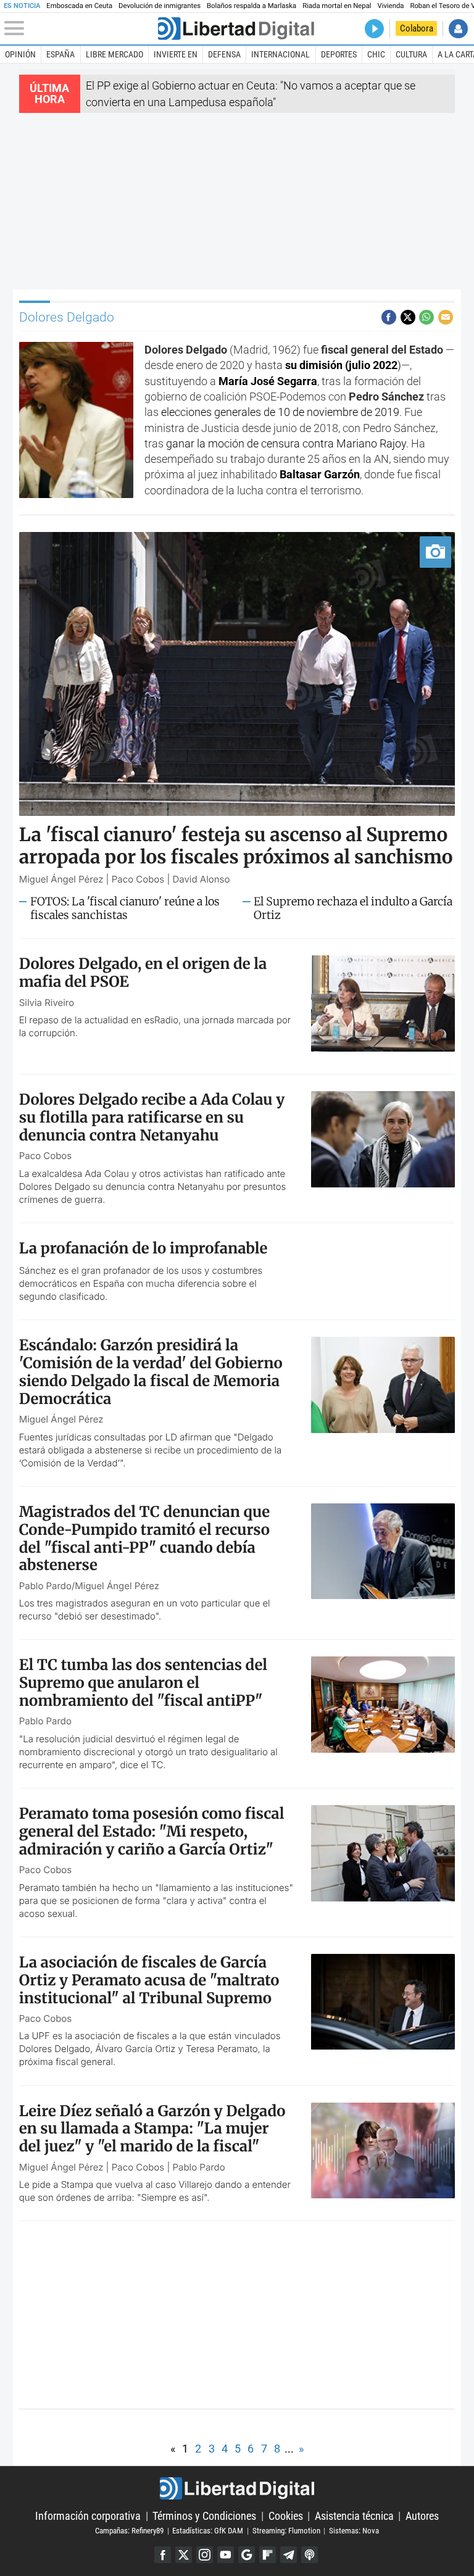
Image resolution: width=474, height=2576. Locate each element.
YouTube (226, 2555)
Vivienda (391, 6)
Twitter (184, 2555)
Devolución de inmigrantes (160, 6)
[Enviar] (426, 317)
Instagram (205, 2555)
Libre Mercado (114, 54)
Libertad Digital (237, 2488)
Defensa (224, 54)
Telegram (289, 2555)
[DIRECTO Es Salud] (374, 29)
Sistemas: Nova (354, 2531)
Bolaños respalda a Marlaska (252, 6)
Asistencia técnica (354, 2516)
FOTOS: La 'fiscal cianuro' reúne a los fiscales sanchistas (125, 908)
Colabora (417, 28)
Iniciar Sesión (458, 29)
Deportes (339, 54)
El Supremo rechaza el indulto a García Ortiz (353, 908)
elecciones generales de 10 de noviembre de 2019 (280, 412)
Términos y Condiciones (204, 2516)
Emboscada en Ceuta (79, 6)
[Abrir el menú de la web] (80, 28)
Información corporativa (88, 2516)
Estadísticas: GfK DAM (208, 2531)
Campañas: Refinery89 (129, 2531)
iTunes (310, 2555)
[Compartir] (389, 317)
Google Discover (247, 2555)
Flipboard (268, 2555)
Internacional (281, 54)
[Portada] (236, 29)
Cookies (286, 2516)
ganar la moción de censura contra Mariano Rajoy (286, 443)
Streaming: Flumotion (286, 2531)
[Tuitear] (408, 317)
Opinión (20, 54)
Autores (422, 2516)
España (60, 54)
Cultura (411, 54)
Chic (376, 54)
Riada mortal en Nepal (337, 6)
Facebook (163, 2555)
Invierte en (176, 54)
